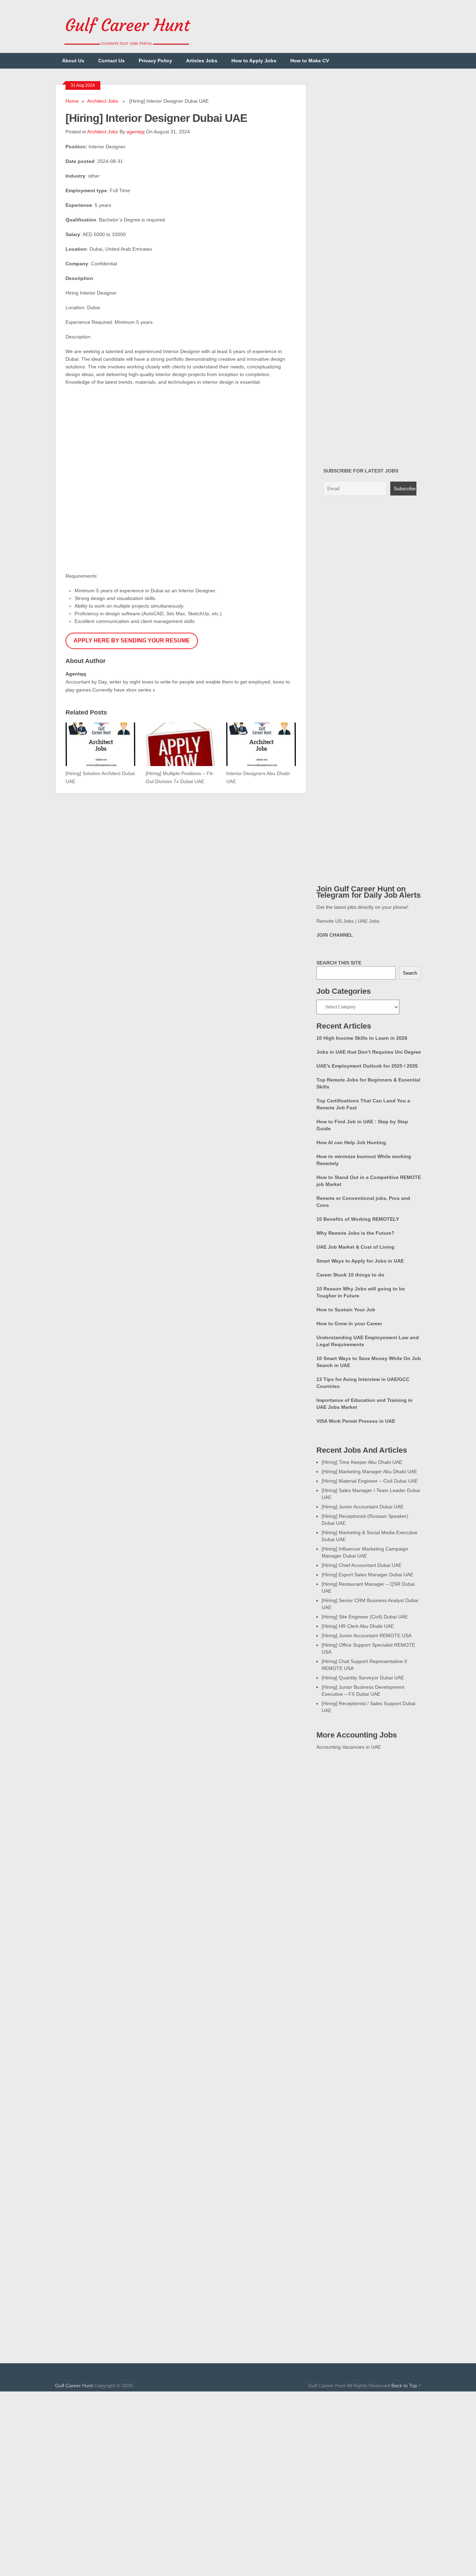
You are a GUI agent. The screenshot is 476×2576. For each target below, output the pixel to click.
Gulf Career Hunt (74, 2386)
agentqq (136, 132)
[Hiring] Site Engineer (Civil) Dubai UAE (365, 1617)
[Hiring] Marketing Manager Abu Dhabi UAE (369, 1472)
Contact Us (112, 61)
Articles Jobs (202, 61)
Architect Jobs (103, 101)
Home (72, 101)
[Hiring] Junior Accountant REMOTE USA (367, 1636)
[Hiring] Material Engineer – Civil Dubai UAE (370, 1481)
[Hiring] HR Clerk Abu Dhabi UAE (358, 1626)
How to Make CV (310, 61)
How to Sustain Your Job (346, 1310)
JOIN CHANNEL (335, 935)
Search (410, 973)
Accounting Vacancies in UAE (349, 1747)
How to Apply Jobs (254, 61)
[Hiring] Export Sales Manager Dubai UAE (367, 1575)
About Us (73, 61)
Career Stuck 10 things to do (350, 1275)
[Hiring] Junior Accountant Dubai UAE (363, 1507)
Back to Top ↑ (406, 2386)
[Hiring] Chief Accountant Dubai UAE (362, 1565)
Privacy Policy (155, 61)
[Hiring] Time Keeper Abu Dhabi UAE (362, 1462)
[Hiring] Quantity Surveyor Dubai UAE (363, 1678)
